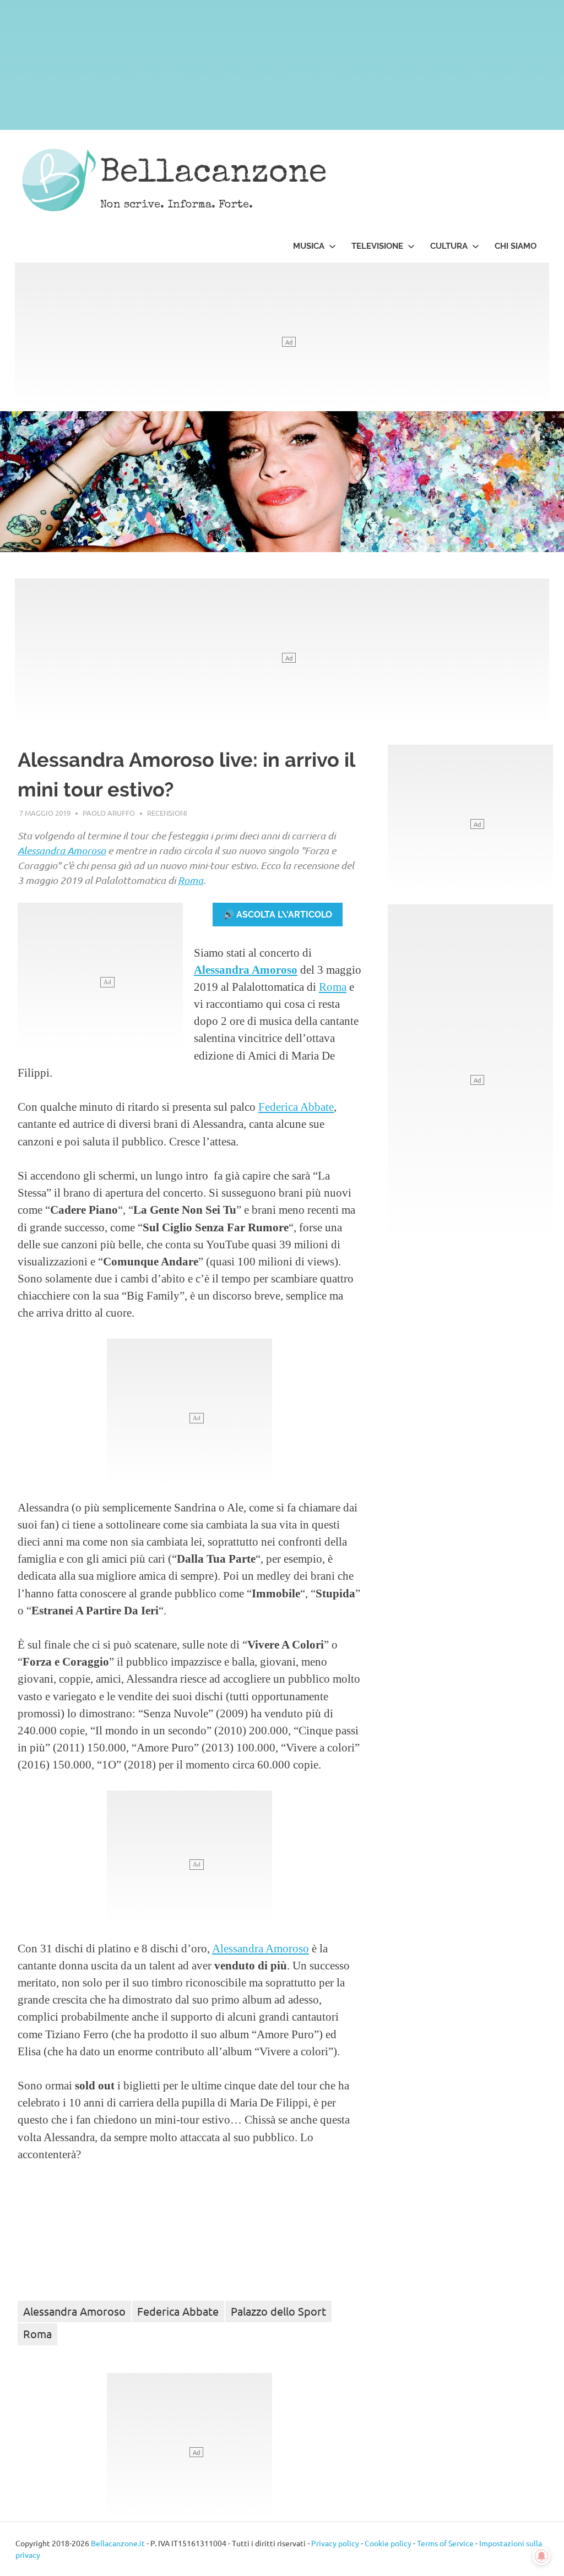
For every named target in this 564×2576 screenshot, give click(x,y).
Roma (191, 880)
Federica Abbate (296, 1107)
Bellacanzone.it (118, 2543)
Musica (309, 246)
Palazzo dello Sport (278, 2311)
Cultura (449, 246)
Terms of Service (445, 2543)
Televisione (377, 246)
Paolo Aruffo (109, 813)
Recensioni (167, 813)
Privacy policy (335, 2543)
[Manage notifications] (541, 2556)
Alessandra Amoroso (62, 850)
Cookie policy (388, 2543)
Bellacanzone (214, 174)
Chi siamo (516, 246)
